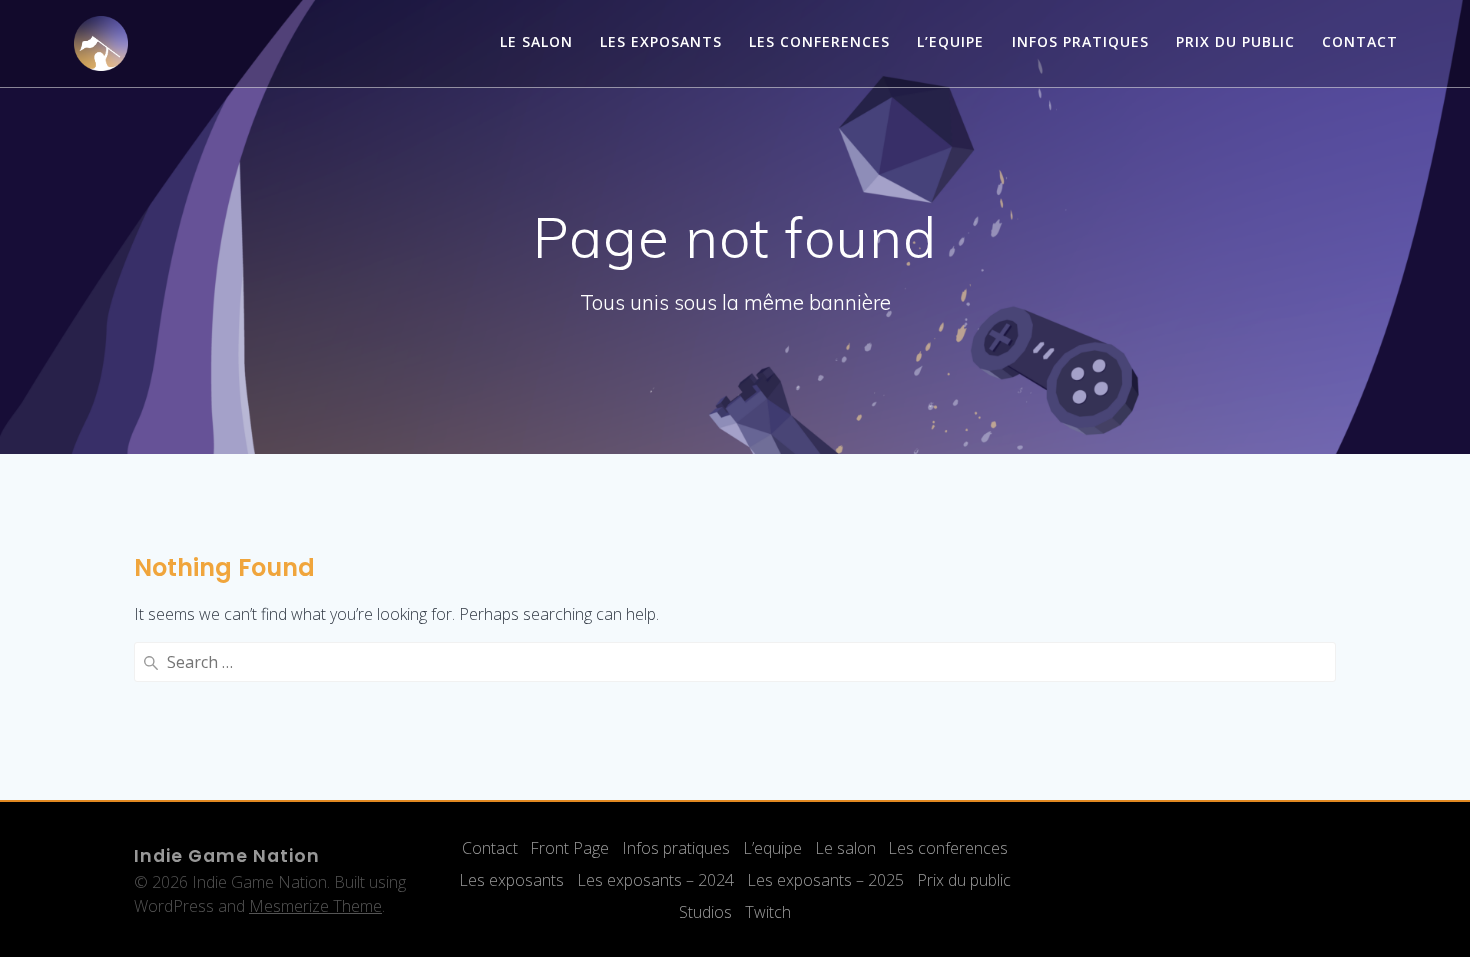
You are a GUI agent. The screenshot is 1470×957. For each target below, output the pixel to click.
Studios (705, 912)
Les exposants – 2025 (825, 880)
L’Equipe (950, 41)
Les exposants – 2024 (655, 880)
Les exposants (661, 41)
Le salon (536, 41)
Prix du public (1235, 41)
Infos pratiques (1080, 41)
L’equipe (772, 848)
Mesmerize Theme (315, 906)
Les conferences (819, 41)
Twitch (768, 912)
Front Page (569, 848)
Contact (1360, 41)
